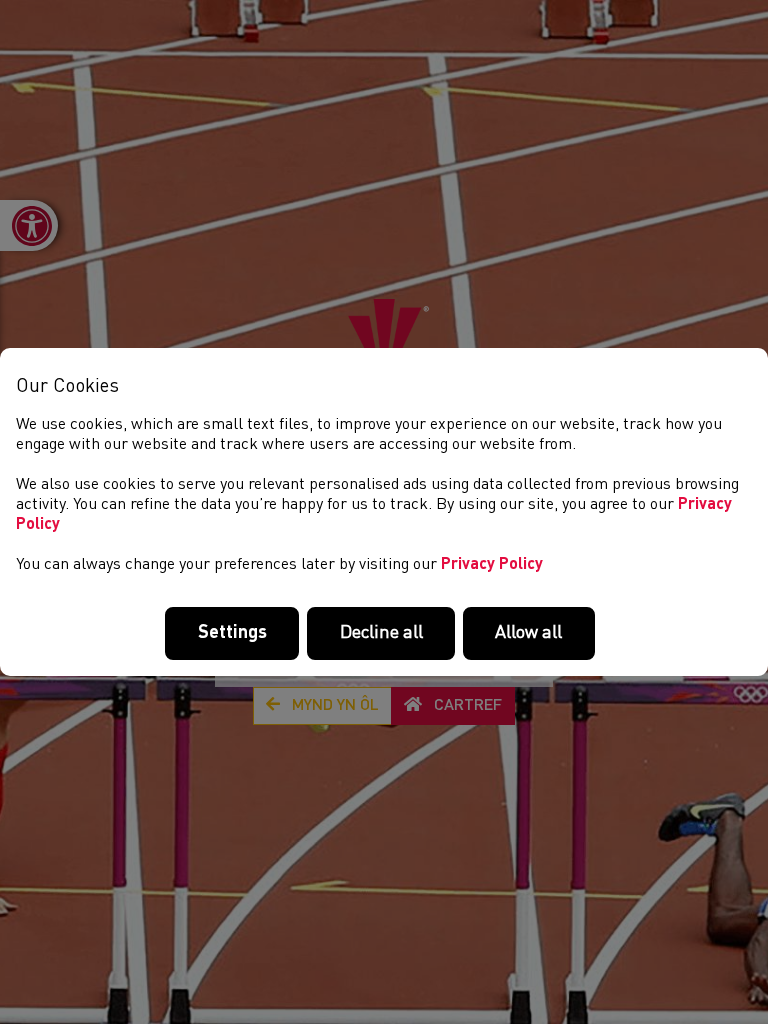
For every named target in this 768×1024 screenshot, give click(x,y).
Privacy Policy (492, 565)
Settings (232, 633)
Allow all (528, 633)
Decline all (381, 633)
